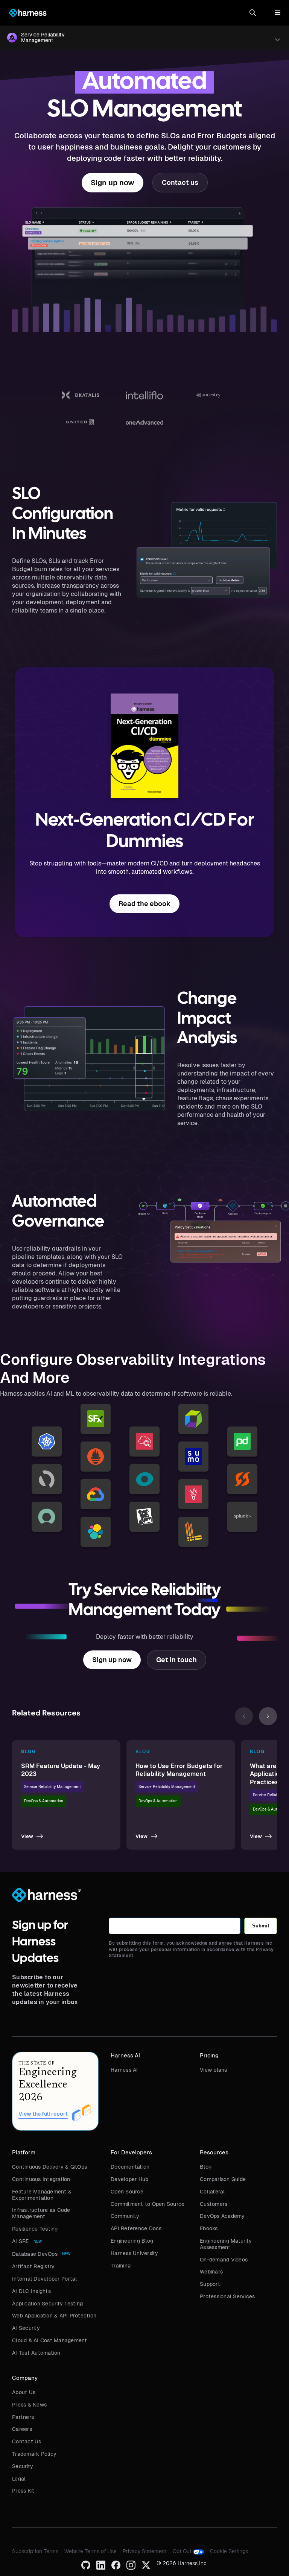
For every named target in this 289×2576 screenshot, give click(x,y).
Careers (22, 2429)
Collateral (212, 2192)
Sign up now (113, 183)
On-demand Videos (224, 2260)
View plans (214, 2070)
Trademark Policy (34, 2454)
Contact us (180, 182)
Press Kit (23, 2491)
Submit (261, 1926)
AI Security (26, 2328)
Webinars (211, 2272)
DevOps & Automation (44, 1801)
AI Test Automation (36, 2353)
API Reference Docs (136, 2228)
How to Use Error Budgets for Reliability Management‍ (179, 1770)
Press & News (29, 2405)
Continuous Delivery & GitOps (49, 2167)
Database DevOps (35, 2254)
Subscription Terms (35, 2551)
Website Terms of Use (91, 2551)
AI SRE (21, 2241)
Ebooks (209, 2228)
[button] (253, 13)
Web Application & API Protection (54, 2316)
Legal (19, 2479)
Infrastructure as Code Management (41, 2213)
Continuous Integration (41, 2179)
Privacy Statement (145, 2551)
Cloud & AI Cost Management (50, 2340)
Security (23, 2466)
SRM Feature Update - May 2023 (61, 1770)
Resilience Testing (35, 2229)
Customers (214, 2204)
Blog (206, 2167)
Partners (23, 2417)
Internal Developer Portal (44, 2279)
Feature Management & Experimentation (42, 2195)
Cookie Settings (229, 2551)
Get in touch (176, 1660)
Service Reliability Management (52, 1787)
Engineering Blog (132, 2241)
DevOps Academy (222, 2216)
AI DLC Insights (31, 2291)
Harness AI (124, 2070)
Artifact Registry (33, 2266)
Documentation (130, 2167)
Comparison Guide (223, 2179)
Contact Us (27, 2441)
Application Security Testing (47, 2304)
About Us (24, 2392)
